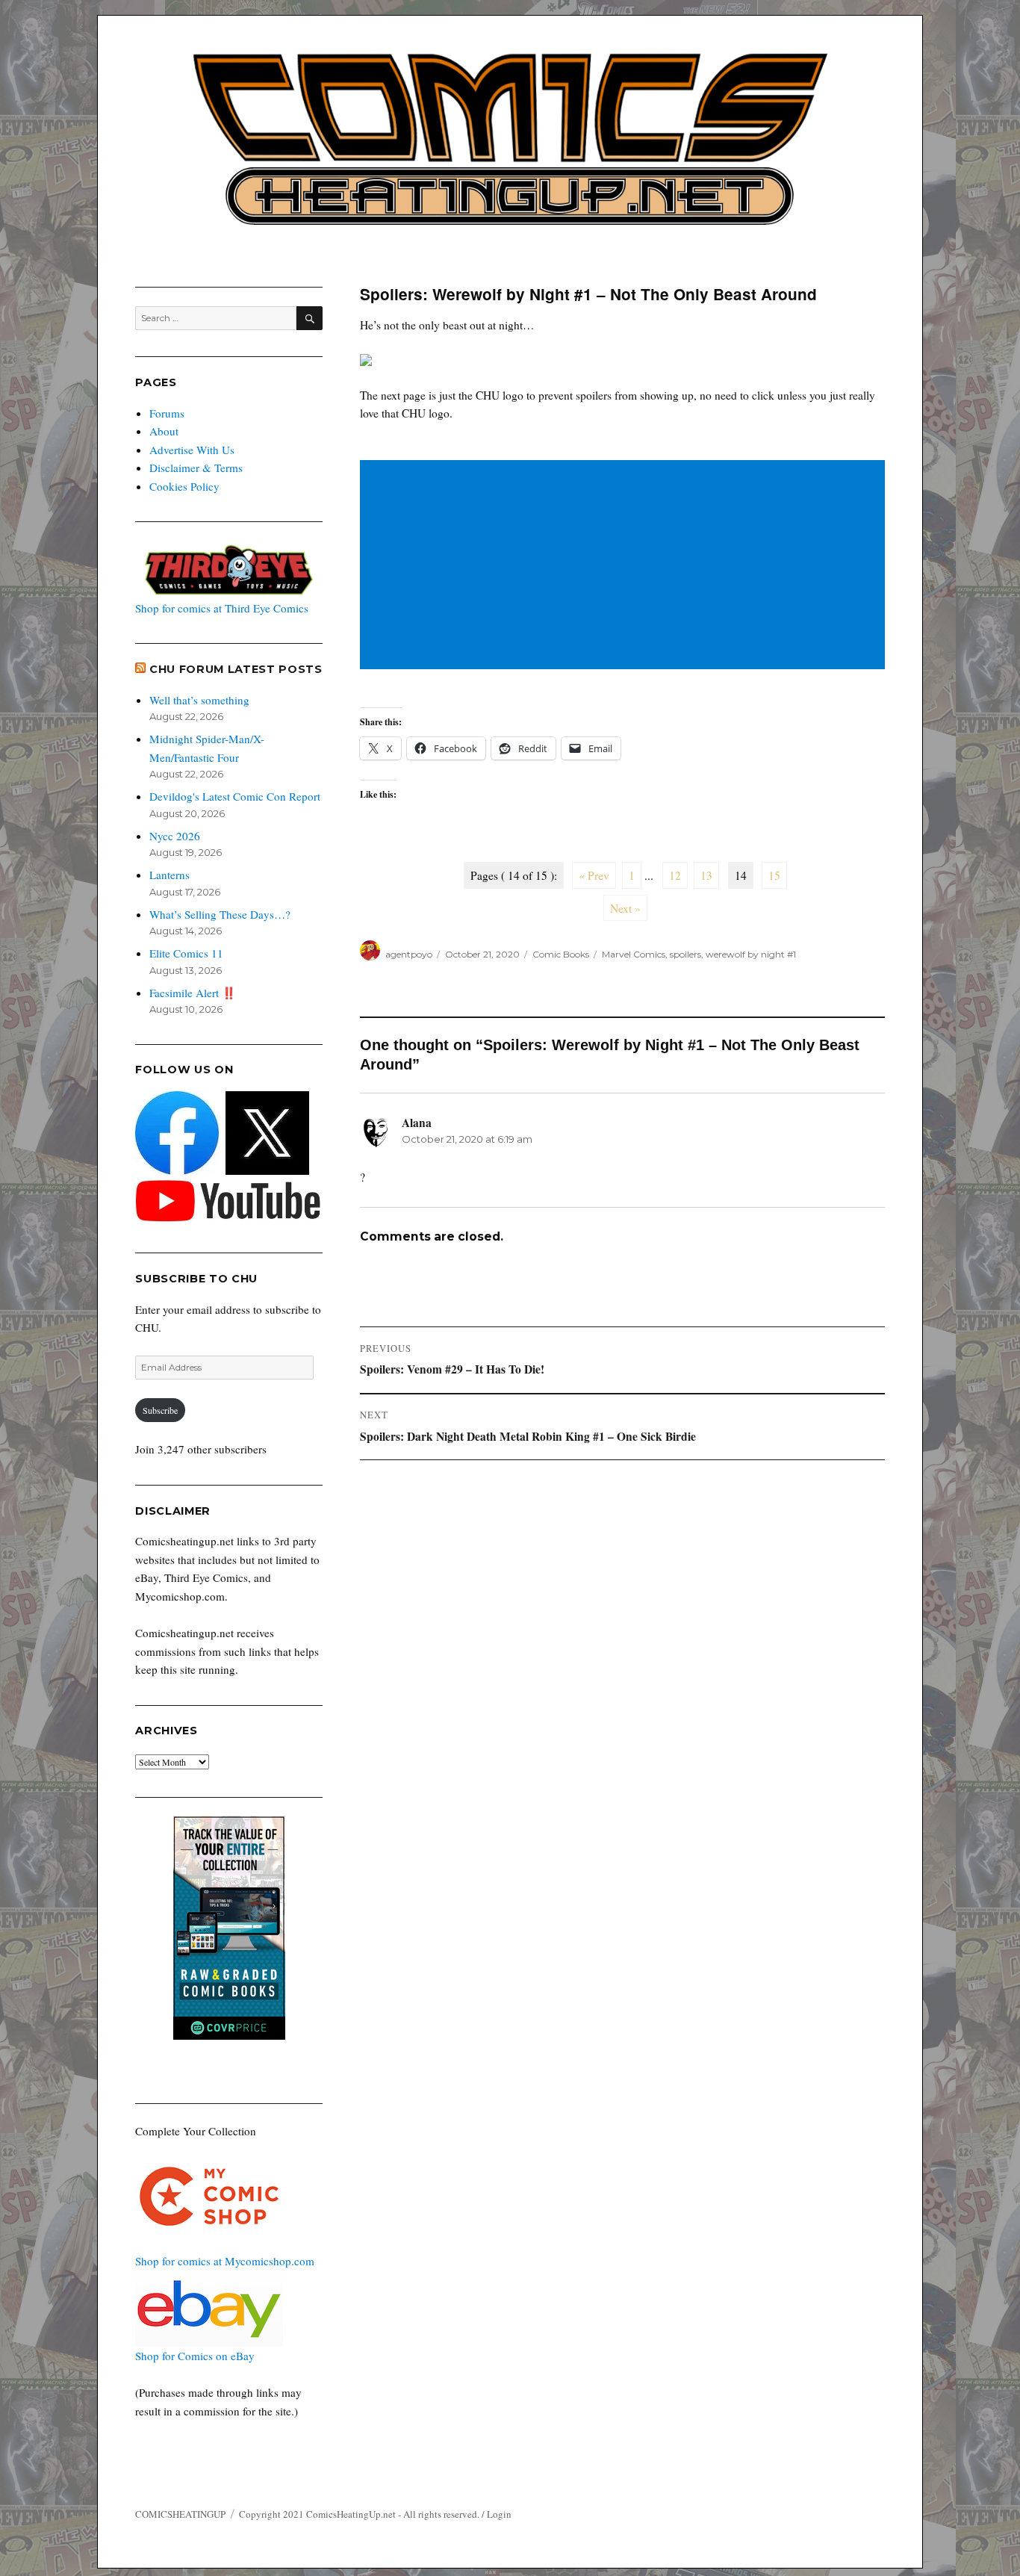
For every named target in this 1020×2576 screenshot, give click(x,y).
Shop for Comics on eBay (195, 2356)
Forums (167, 413)
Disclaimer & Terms (196, 468)
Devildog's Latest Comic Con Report (235, 796)
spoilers (685, 954)
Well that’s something (199, 700)
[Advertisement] (625, 566)
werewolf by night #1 (751, 954)
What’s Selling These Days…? (220, 914)
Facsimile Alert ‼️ (193, 993)
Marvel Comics (634, 954)
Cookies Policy (184, 486)
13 (706, 875)
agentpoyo (409, 954)
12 (675, 875)
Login (499, 2514)
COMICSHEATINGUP (180, 2514)
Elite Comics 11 (186, 953)
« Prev (594, 875)
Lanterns (170, 875)
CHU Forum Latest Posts (236, 669)
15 (774, 875)
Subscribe (160, 1410)
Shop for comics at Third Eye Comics (222, 608)
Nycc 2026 (175, 836)
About (164, 431)
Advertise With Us (192, 450)
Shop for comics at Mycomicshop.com (225, 2261)
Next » (625, 908)
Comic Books (561, 954)
